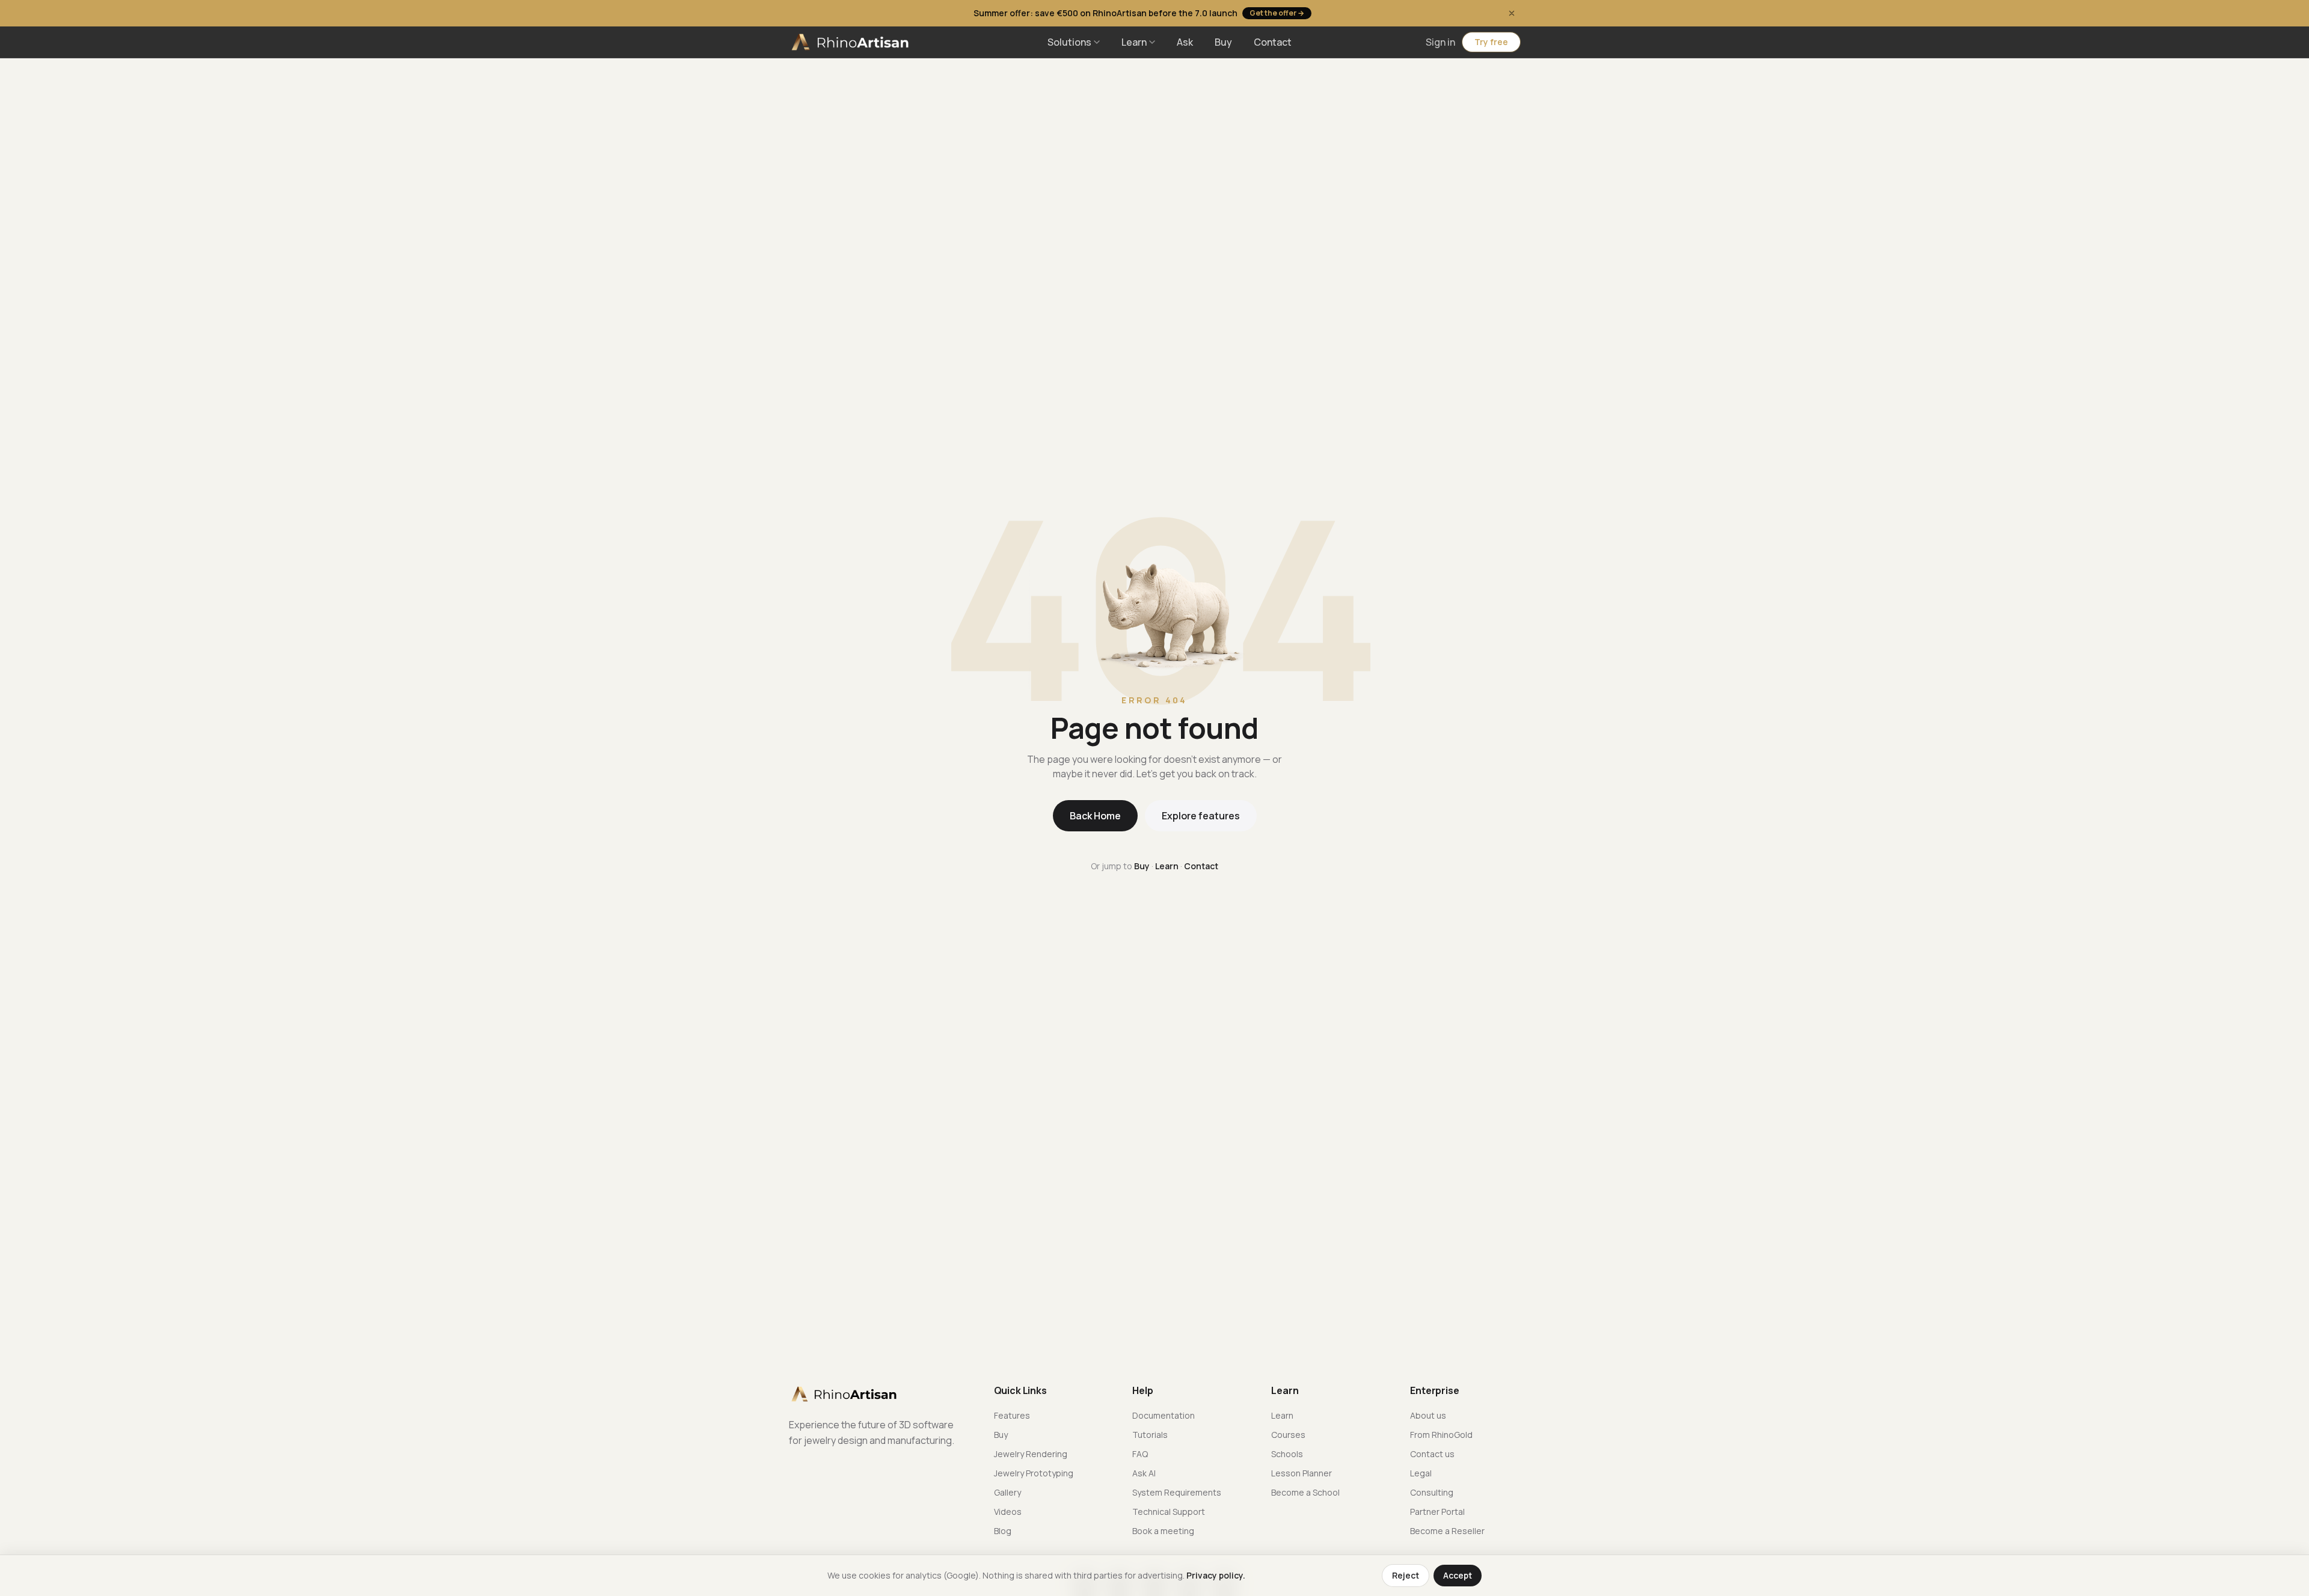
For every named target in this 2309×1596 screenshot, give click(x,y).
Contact (1273, 42)
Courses (1288, 1435)
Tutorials (1150, 1435)
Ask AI (1144, 1473)
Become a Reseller (1447, 1531)
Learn (1134, 42)
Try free (1491, 42)
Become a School (1305, 1492)
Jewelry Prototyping (1034, 1473)
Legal (1421, 1473)
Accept (1458, 1575)
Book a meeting (1163, 1531)
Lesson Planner (1302, 1473)
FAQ (1140, 1454)
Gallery (1007, 1492)
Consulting (1432, 1492)
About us (1428, 1415)
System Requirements (1177, 1492)
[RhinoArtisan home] (851, 42)
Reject (1406, 1575)
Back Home (1095, 816)
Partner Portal (1437, 1512)
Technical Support (1169, 1512)
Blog (1003, 1531)
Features (1012, 1415)
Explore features (1201, 816)
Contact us (1432, 1454)
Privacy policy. (1216, 1575)
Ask (1185, 42)
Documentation (1164, 1415)
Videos (1008, 1512)
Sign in (1440, 42)
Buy (1223, 42)
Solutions (1069, 42)
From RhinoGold (1441, 1435)
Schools (1287, 1454)
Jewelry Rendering (1031, 1454)
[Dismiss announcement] (1512, 13)
